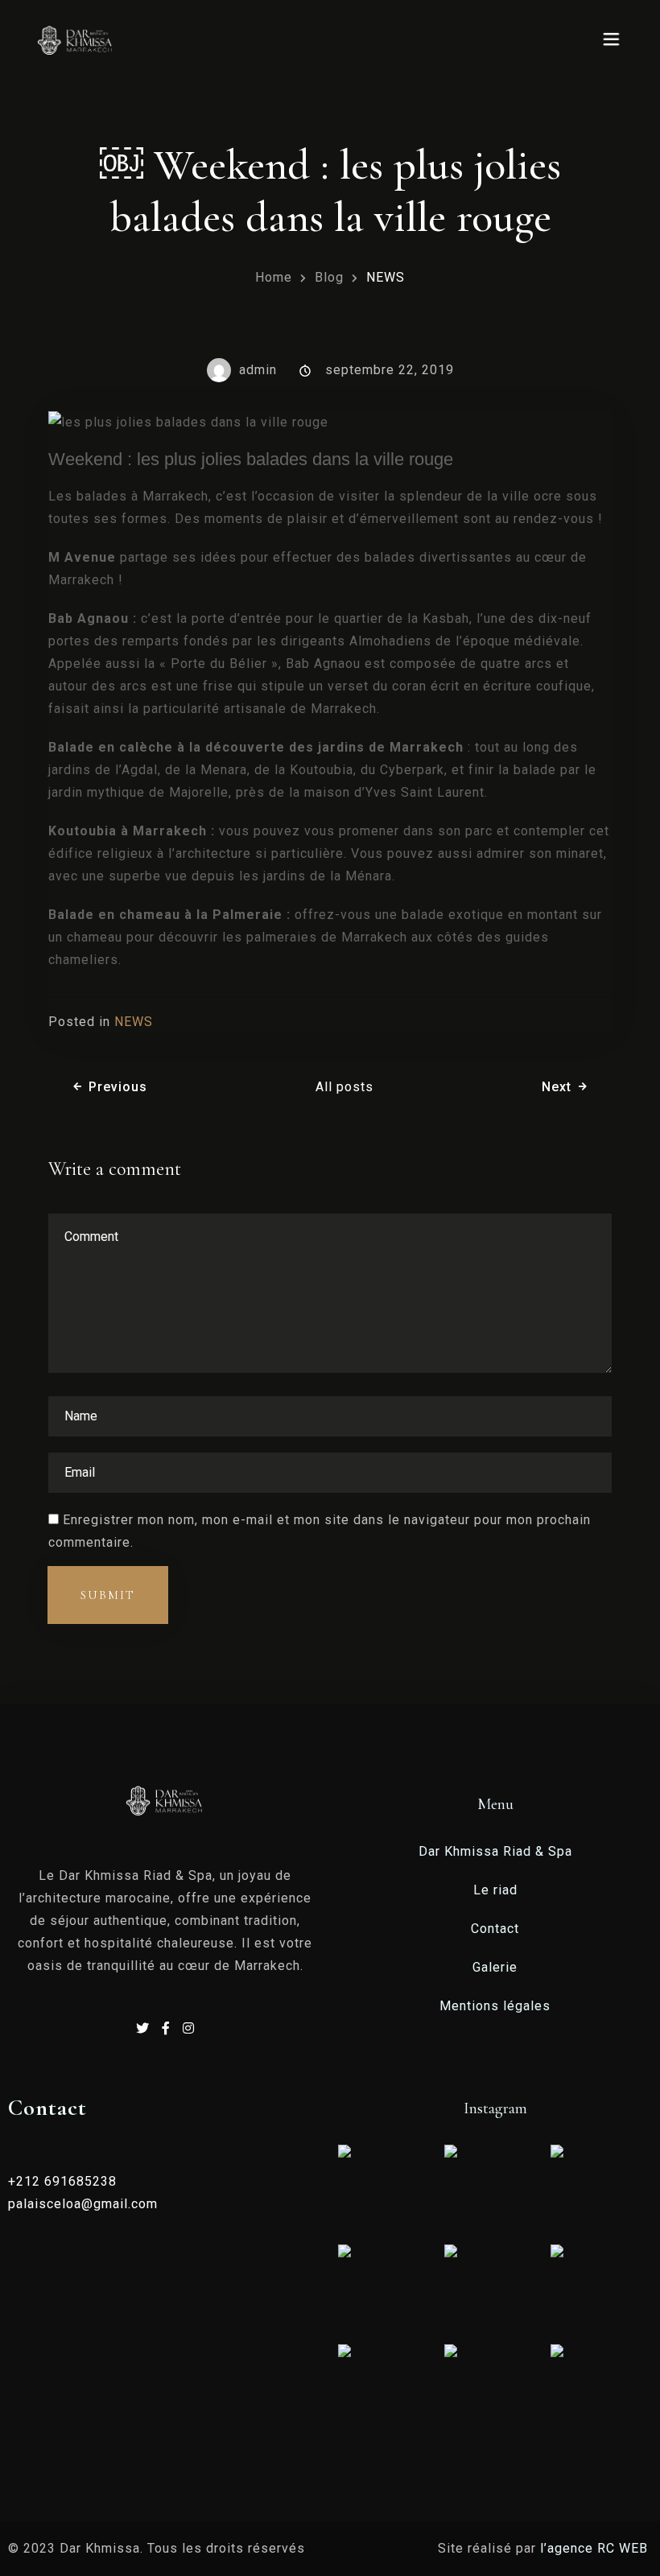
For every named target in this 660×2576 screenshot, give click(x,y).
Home (274, 277)
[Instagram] (189, 2028)
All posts (344, 1087)
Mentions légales (495, 2006)
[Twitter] (145, 2028)
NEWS (134, 1022)
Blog (329, 277)
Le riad (495, 1890)
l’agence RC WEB (596, 2548)
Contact (495, 1929)
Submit (108, 1595)
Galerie (495, 1967)
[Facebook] (168, 2028)
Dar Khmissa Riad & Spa (495, 1851)
